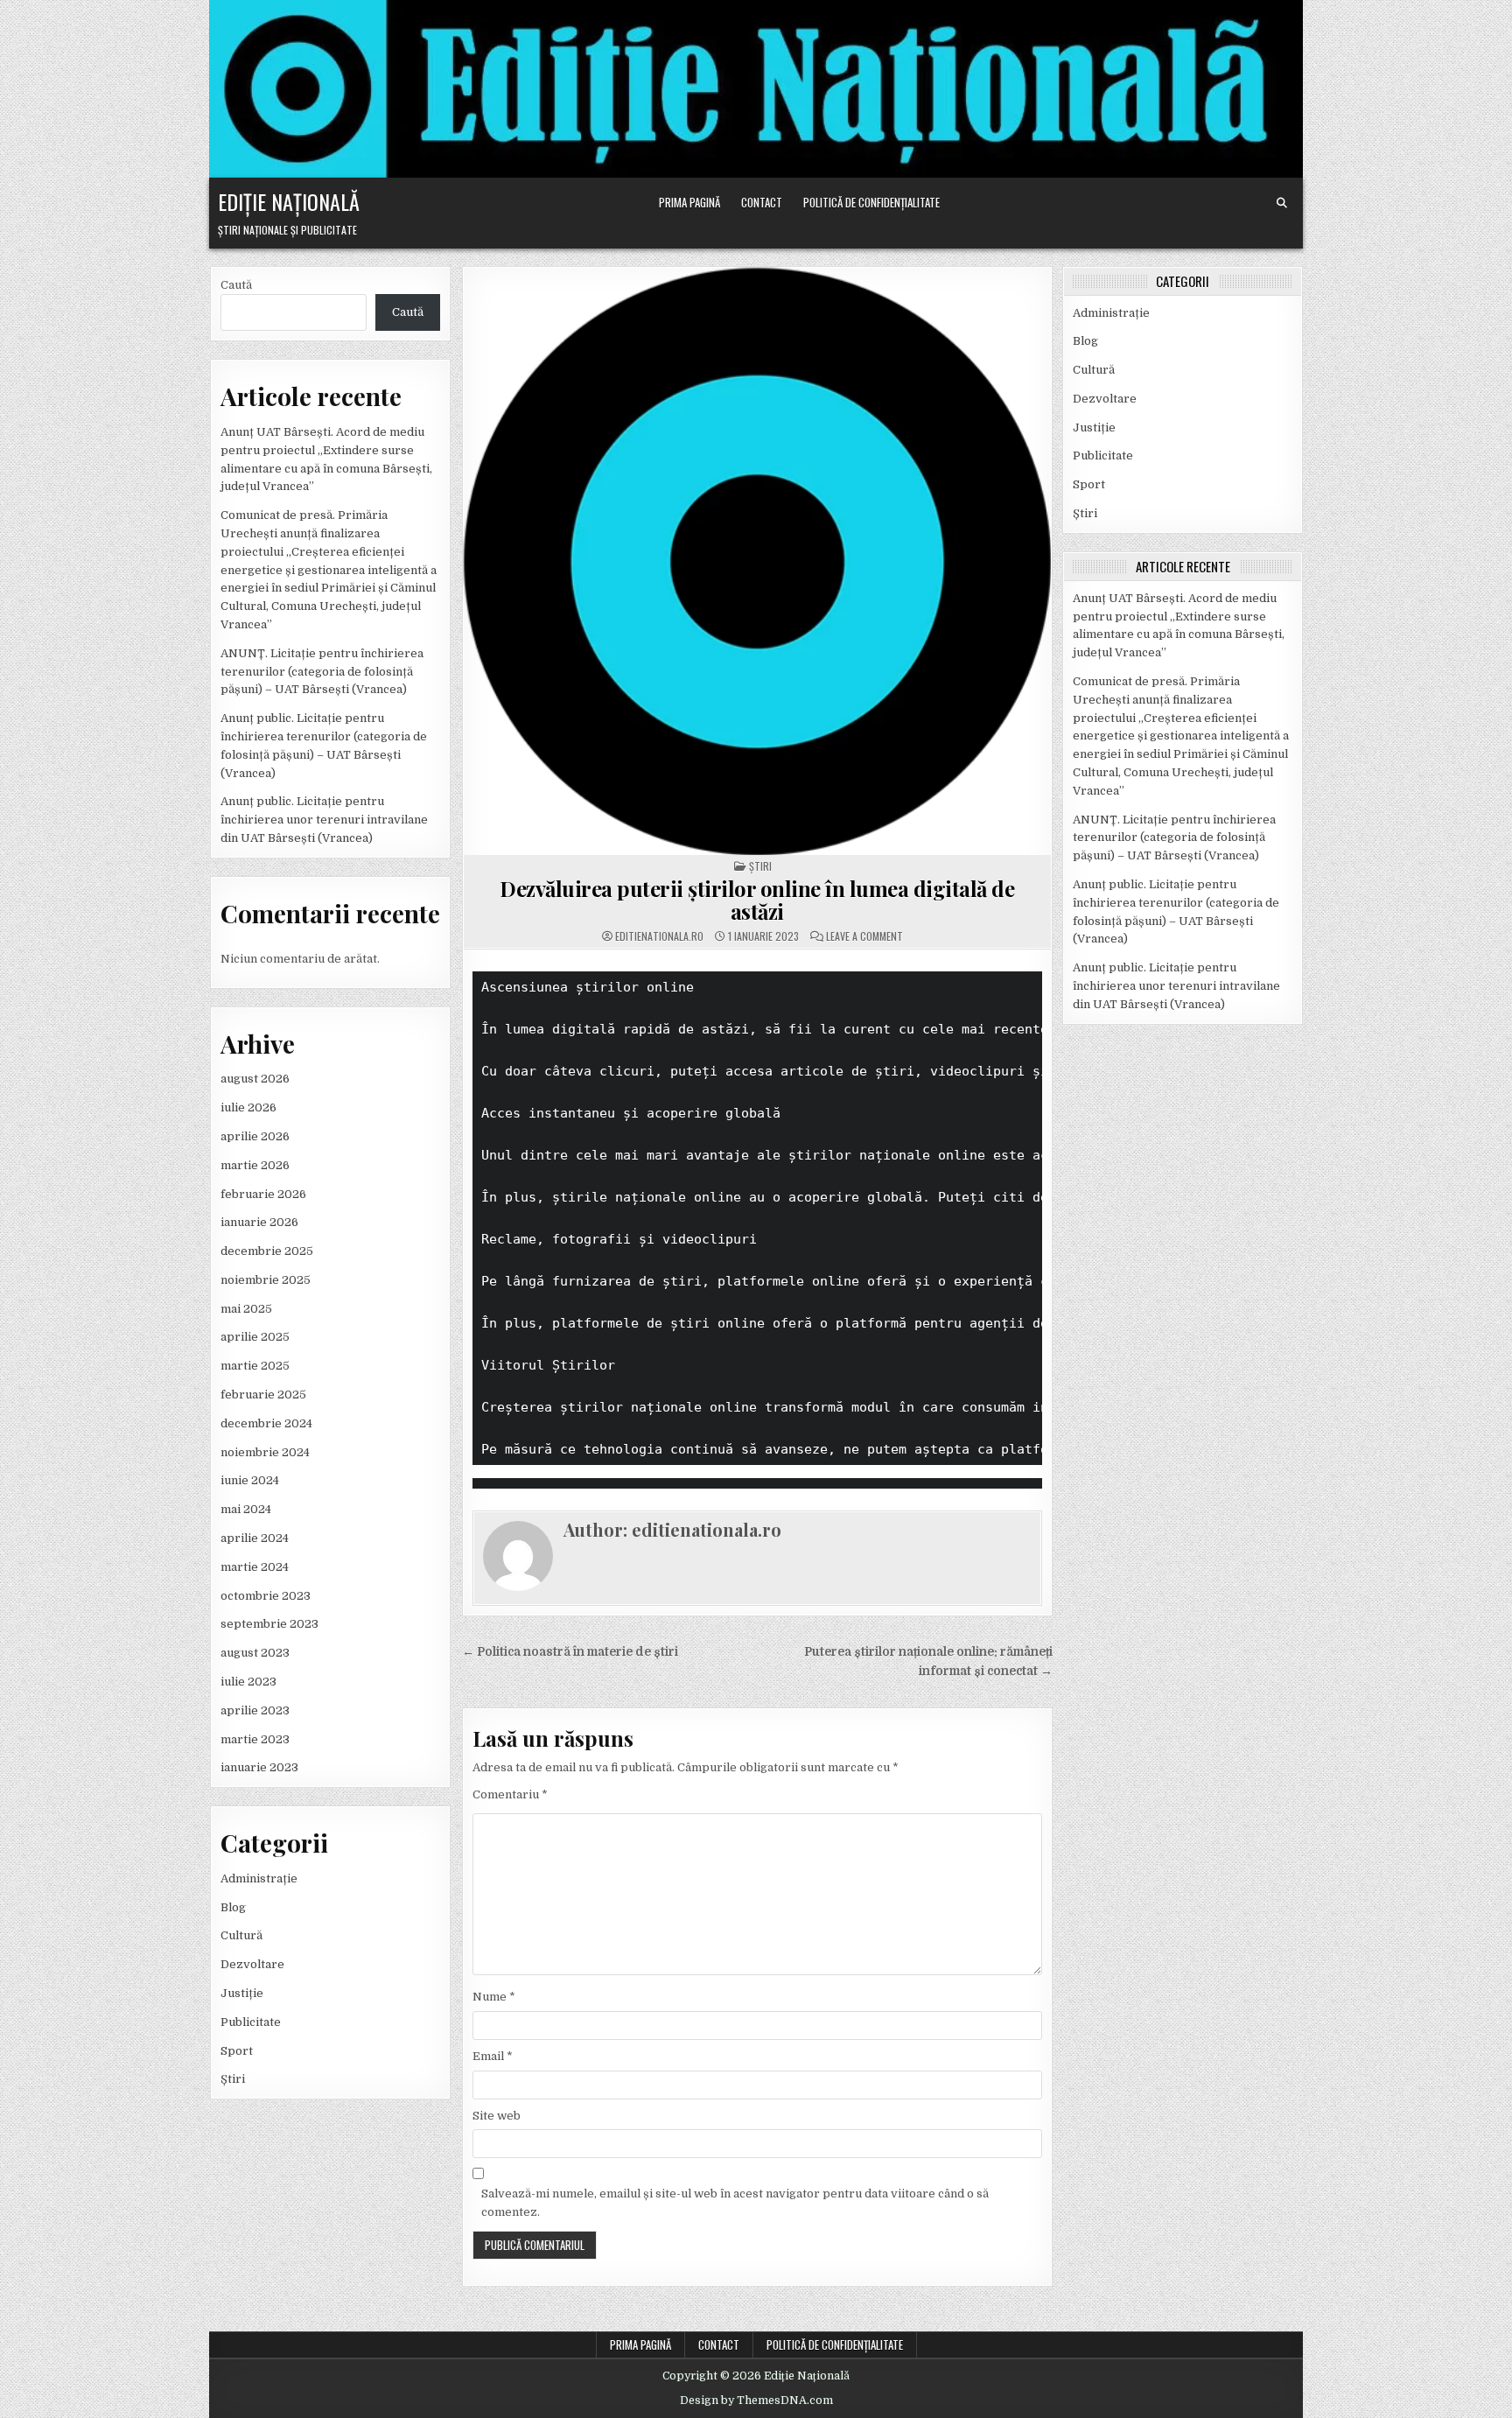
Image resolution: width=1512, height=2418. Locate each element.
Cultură (241, 1935)
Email (493, 2056)
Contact (762, 202)
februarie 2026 (263, 1194)
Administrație (259, 1878)
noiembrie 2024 (265, 1452)
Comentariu (510, 1794)
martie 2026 (255, 1165)
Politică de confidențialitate (871, 202)
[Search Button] (1282, 203)
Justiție (242, 1993)
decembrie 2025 (267, 1251)
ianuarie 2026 (259, 1222)
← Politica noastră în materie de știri (570, 1652)
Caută (236, 285)
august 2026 (255, 1079)
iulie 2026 (248, 1107)
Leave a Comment (864, 936)
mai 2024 (246, 1509)
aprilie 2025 (255, 1337)
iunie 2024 (250, 1480)
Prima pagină (689, 202)
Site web (497, 2116)
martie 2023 (255, 1739)
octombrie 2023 (266, 1596)
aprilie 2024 (255, 1538)
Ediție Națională (289, 201)
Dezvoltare (252, 1964)
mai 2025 (246, 1309)
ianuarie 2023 (259, 1767)
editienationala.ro (659, 936)
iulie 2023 (248, 1682)
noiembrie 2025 (266, 1280)
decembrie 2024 (266, 1423)
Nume (494, 1997)
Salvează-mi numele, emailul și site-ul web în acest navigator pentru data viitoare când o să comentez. (735, 2203)
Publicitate (251, 2022)
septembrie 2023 (269, 1624)
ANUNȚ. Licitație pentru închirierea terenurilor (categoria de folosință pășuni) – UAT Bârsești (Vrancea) (322, 672)
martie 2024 (255, 1567)
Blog (233, 1907)
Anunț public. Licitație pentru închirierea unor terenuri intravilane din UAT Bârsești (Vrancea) (324, 820)
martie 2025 (255, 1366)
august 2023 (255, 1653)
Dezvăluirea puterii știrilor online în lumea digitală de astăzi (757, 900)
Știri (233, 2079)
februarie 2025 (263, 1395)
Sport (237, 2051)
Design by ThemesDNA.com (756, 2400)
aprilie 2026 (255, 1136)
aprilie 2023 (255, 1710)
